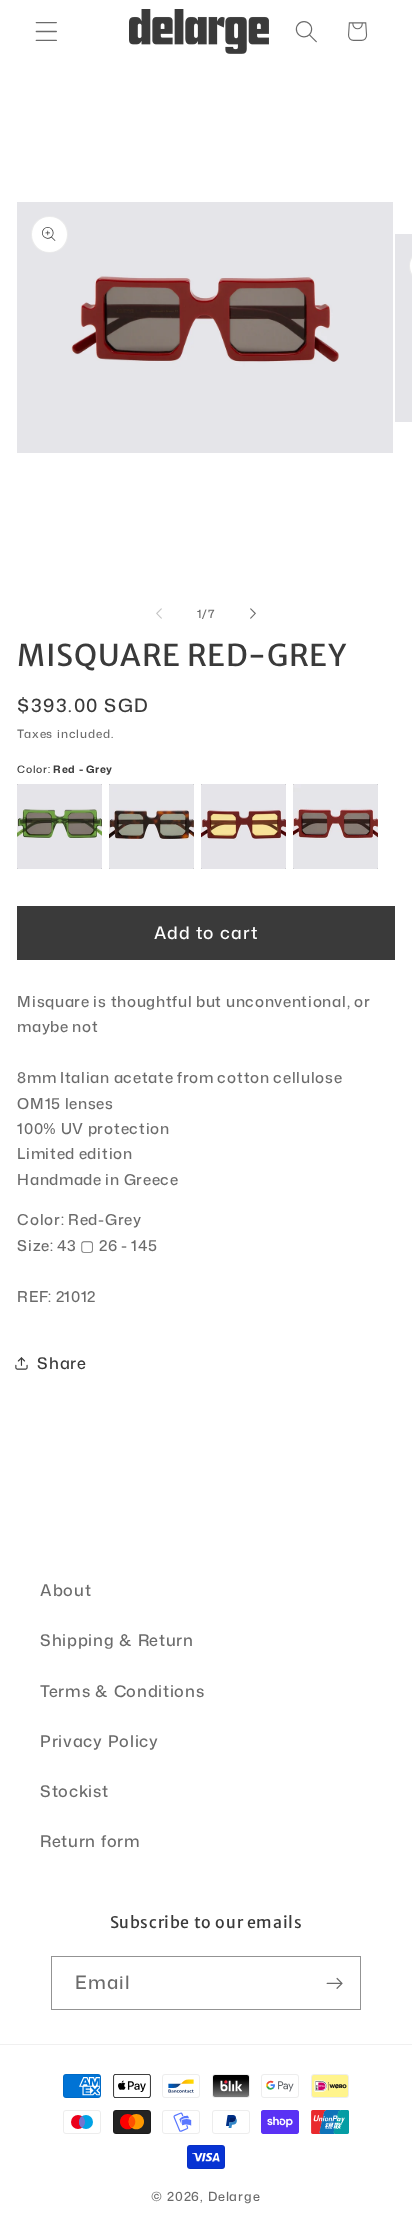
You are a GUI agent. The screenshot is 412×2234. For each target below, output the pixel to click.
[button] (46, 31)
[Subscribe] (335, 1983)
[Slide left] (159, 614)
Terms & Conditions (122, 1690)
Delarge (234, 2196)
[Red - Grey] (335, 826)
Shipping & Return (117, 1639)
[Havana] (151, 826)
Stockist (74, 1790)
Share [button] (61, 1362)
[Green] (59, 826)
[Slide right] (253, 614)
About (65, 1589)
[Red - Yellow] (243, 826)
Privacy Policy (99, 1740)
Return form (90, 1840)
